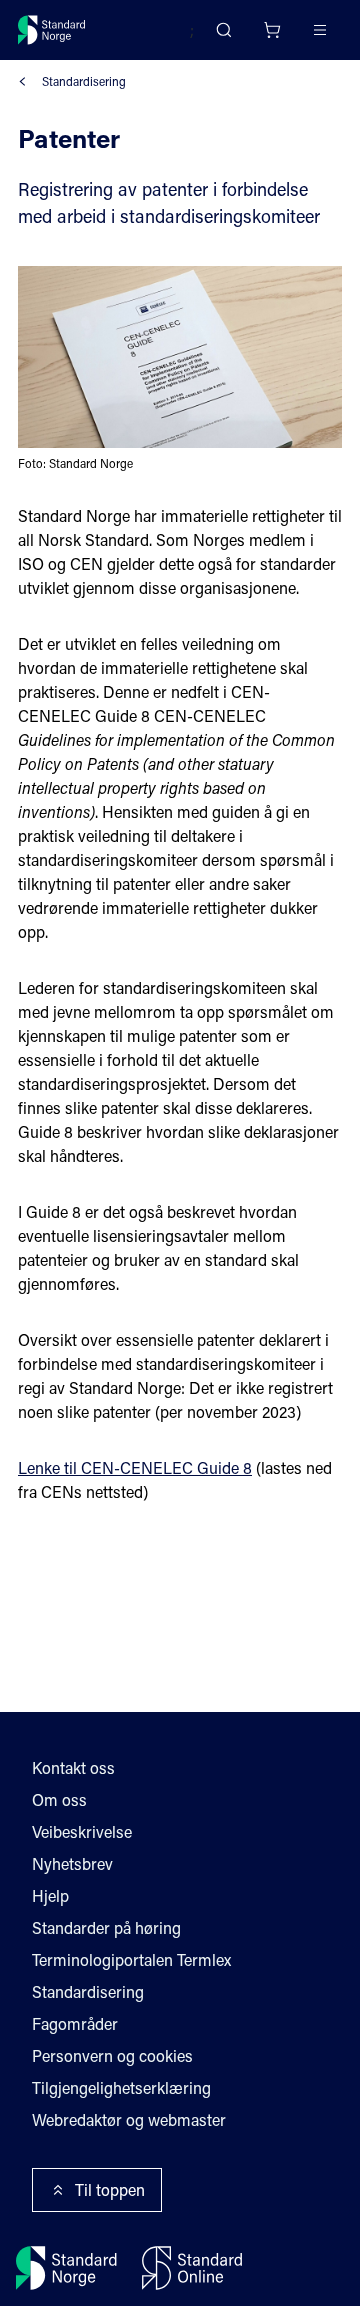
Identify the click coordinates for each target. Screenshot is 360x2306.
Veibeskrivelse (82, 1831)
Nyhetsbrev (72, 1863)
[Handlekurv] (272, 30)
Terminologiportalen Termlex (131, 1959)
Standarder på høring (106, 1927)
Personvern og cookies (112, 2055)
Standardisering (84, 81)
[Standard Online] (192, 2268)
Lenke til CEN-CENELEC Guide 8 (135, 1467)
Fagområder (75, 2023)
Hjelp (50, 1895)
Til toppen (110, 2189)
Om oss (59, 1799)
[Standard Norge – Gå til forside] (52, 30)
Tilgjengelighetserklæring (121, 2087)
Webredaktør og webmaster (129, 2119)
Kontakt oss (73, 1767)
